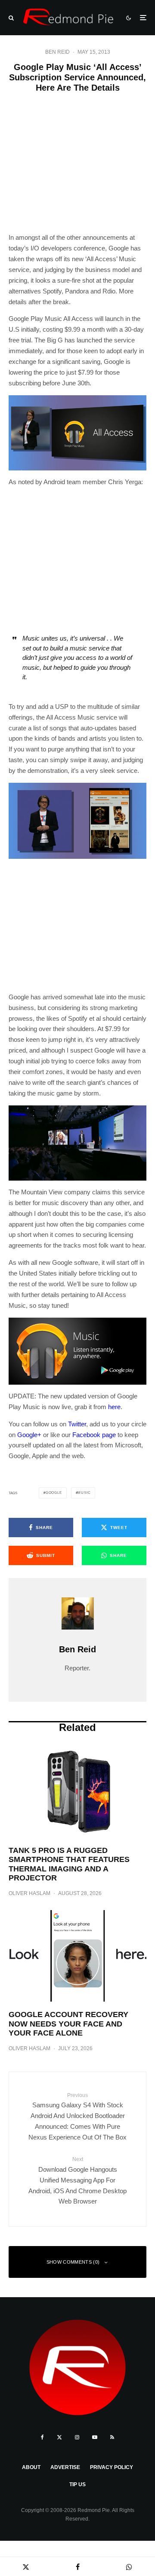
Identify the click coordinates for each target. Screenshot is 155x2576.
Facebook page (94, 1435)
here (114, 1407)
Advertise (65, 2467)
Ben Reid (57, 52)
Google (54, 1493)
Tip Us (77, 2484)
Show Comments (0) (73, 2262)
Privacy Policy (112, 2467)
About (31, 2467)
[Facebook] (42, 2437)
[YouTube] (95, 2437)
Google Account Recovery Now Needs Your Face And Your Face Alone (68, 2024)
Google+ (29, 1435)
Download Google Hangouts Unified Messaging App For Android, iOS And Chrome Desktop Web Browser (77, 2181)
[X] (59, 2437)
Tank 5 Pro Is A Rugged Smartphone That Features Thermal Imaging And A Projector (69, 1864)
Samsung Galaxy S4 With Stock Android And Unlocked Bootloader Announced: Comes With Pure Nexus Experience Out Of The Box (77, 2117)
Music (84, 1493)
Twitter (77, 1424)
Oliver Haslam (29, 1893)
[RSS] (112, 2437)
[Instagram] (77, 2437)
